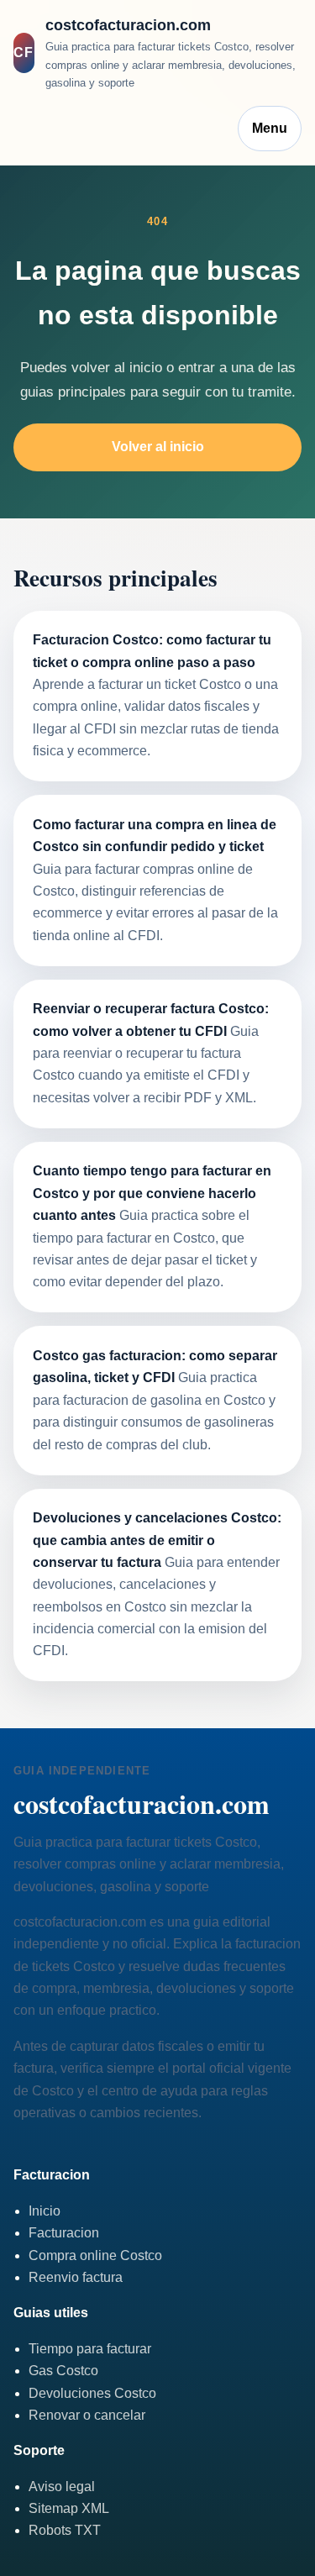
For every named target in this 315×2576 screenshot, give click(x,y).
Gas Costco (63, 2371)
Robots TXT (65, 2530)
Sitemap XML (69, 2508)
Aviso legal (62, 2487)
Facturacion (64, 2233)
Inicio (45, 2211)
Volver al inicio (158, 447)
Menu (270, 128)
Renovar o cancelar (87, 2415)
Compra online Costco (95, 2255)
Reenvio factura (76, 2277)
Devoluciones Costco (92, 2393)
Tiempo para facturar (90, 2349)
